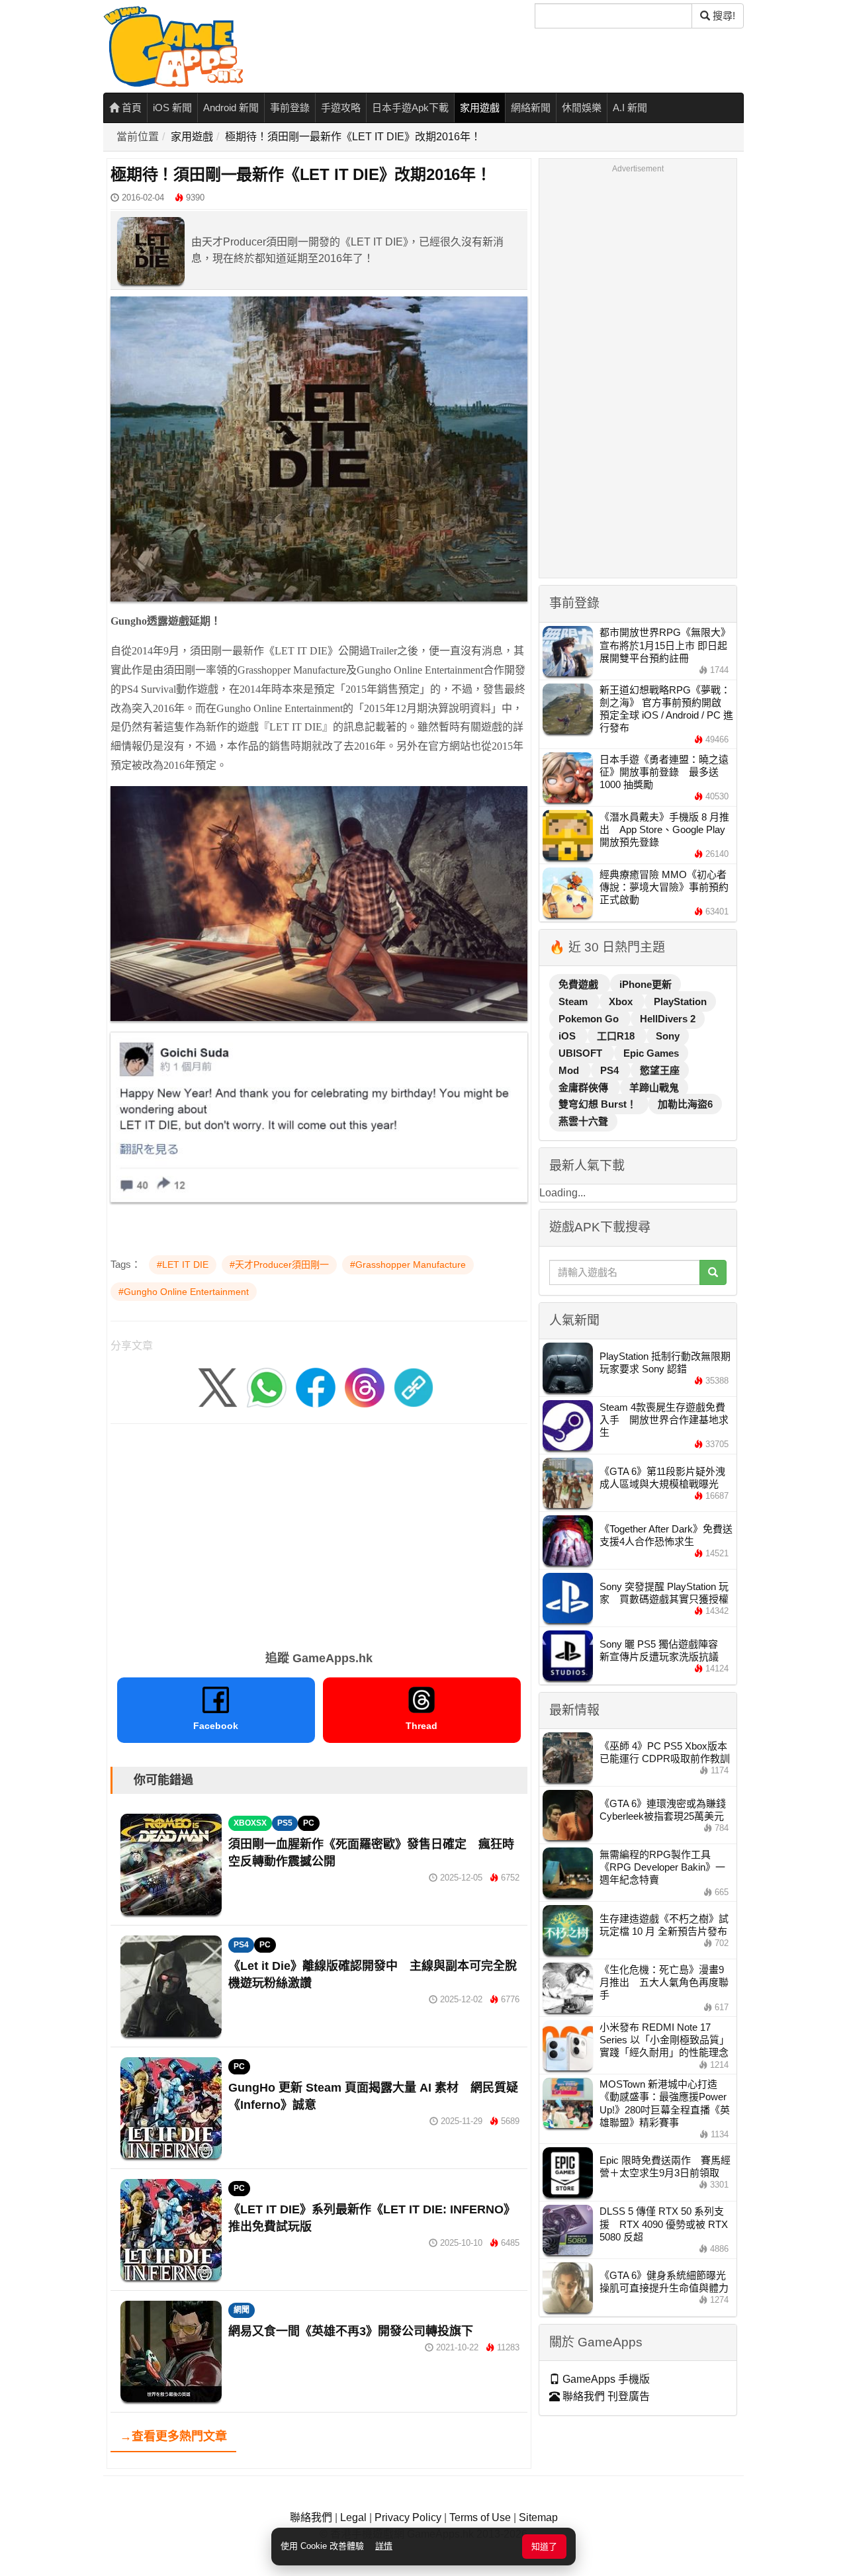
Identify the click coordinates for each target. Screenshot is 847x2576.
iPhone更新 (646, 984)
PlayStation (680, 1001)
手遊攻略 (341, 108)
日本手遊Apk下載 (410, 108)
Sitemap (538, 2517)
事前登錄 (290, 108)
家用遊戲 (480, 108)
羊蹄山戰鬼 (654, 1088)
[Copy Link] (414, 1387)
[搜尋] (713, 1272)
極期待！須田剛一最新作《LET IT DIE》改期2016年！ (353, 137)
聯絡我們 (311, 2517)
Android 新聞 (231, 108)
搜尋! (723, 16)
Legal (353, 2517)
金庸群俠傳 (585, 1088)
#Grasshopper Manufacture (408, 1265)
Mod (570, 1070)
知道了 (544, 2547)
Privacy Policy (408, 2517)
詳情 (384, 2546)
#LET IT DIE (183, 1265)
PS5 (285, 1823)
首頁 (130, 108)
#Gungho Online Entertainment (184, 1292)
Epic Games (651, 1053)
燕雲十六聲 (583, 1121)
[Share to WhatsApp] (267, 1387)
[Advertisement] (319, 1532)
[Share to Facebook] (316, 1387)
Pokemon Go (590, 1019)
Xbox (622, 1001)
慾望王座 (660, 1070)
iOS (568, 1036)
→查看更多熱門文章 (173, 2436)
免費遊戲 (580, 984)
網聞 (242, 2310)
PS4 (241, 1945)
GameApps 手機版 (605, 2379)
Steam (574, 1001)
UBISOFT (582, 1053)
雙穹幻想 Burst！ (599, 1104)
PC (309, 1823)
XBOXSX (250, 1823)
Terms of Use (480, 2517)
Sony (668, 1036)
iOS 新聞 (172, 108)
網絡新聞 (531, 108)
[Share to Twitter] (218, 1387)
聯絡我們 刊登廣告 (605, 2396)
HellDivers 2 (668, 1019)
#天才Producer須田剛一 (279, 1265)
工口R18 (617, 1036)
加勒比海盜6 (685, 1104)
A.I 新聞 (630, 108)
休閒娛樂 (582, 108)
